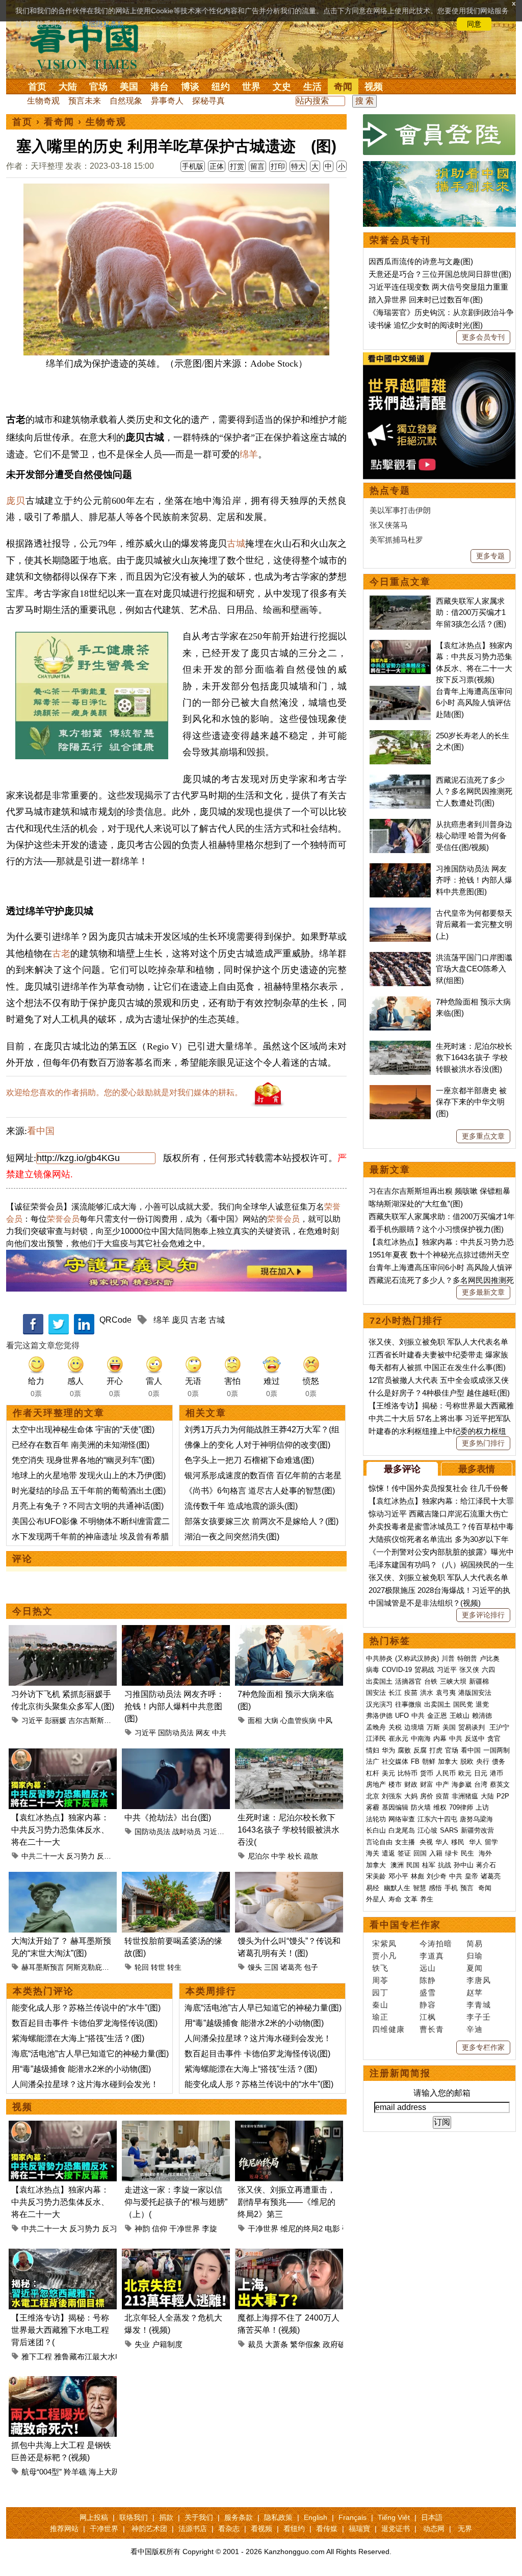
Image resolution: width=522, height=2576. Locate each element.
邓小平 (398, 1876)
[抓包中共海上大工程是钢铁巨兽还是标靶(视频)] (63, 2382)
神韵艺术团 (149, 2529)
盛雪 (428, 1992)
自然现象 (126, 101)
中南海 (421, 1738)
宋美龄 (376, 1876)
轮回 (142, 1967)
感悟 (435, 1888)
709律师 (461, 1807)
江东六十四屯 (437, 1819)
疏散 (311, 1856)
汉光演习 (379, 1704)
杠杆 (373, 1773)
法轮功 (376, 1819)
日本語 (432, 2517)
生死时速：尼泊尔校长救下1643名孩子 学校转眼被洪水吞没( (289, 1830)
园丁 (380, 1992)
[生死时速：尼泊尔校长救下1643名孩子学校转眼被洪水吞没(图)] (289, 1754)
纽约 (221, 87)
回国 (420, 1853)
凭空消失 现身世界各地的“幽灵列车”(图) (83, 1460)
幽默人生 (397, 1888)
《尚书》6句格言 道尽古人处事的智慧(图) (260, 1491)
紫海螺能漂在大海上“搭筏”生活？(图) (78, 2038)
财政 (411, 1784)
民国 (413, 1865)
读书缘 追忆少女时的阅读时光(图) (426, 325)
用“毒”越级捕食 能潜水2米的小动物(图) (81, 2069)
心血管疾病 (298, 1720)
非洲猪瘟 (465, 1796)
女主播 (406, 1842)
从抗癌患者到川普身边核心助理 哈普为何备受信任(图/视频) (474, 836)
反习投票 (111, 1856)
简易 (475, 1943)
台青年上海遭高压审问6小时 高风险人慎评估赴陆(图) (474, 703)
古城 (236, 544)
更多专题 (490, 556)
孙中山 (464, 1865)
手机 (451, 1888)
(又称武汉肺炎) (417, 1658)
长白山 (376, 1830)
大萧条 (277, 2344)
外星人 (376, 1899)
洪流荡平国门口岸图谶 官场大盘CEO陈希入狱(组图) (474, 969)
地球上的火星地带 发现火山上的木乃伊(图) (89, 1475)
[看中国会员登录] (439, 135)
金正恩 (437, 1716)
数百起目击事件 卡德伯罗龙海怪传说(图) (85, 2023)
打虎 (436, 1750)
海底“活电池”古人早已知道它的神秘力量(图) (90, 2054)
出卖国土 (379, 1681)
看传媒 (327, 2529)
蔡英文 (500, 1784)
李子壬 (479, 2017)
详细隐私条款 (103, 24)
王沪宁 (499, 1727)
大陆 (68, 87)
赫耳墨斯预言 (43, 1967)
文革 (411, 1899)
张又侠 (469, 1670)
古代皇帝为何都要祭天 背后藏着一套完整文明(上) (474, 924)
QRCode (115, 1320)
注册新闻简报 (400, 2073)
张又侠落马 (389, 525)
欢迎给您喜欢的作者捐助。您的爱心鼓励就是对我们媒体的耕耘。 (124, 1092)
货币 (427, 1773)
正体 (217, 166)
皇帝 (472, 1876)
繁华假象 (305, 2344)
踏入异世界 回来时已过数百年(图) (426, 300)
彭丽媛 (56, 1720)
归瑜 (475, 1956)
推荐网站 (64, 2529)
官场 (98, 87)
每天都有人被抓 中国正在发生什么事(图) (437, 1367)
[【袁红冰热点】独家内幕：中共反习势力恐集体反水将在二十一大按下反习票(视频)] (63, 1754)
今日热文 (33, 1611)
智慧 (420, 1888)
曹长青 (432, 2029)
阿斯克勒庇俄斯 (91, 1967)
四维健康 (388, 2029)
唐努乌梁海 (476, 1819)
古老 (61, 954)
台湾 (481, 1784)
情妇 (373, 1750)
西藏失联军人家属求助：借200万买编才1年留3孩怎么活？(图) (471, 612)
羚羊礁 (75, 2472)
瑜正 (380, 2017)
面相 (255, 1720)
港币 (497, 1773)
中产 (442, 1784)
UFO (402, 1716)
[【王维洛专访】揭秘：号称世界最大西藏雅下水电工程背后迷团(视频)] (63, 2255)
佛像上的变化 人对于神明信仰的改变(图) (257, 1445)
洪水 (427, 1693)
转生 (174, 1967)
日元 (481, 1773)
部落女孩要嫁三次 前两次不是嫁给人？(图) (262, 1521)
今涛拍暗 (436, 1943)
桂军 (429, 1865)
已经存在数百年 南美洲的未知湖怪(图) (81, 1445)
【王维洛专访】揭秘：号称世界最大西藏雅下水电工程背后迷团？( (60, 2330)
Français (353, 2517)
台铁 (431, 1681)
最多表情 (477, 1469)
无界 (465, 2529)
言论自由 (379, 1842)
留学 (491, 1842)
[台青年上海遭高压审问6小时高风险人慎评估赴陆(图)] (400, 691)
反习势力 (81, 1856)
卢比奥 (490, 1658)
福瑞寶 (359, 2529)
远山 (428, 1968)
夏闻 (475, 1968)
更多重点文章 (483, 1136)
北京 (373, 1796)
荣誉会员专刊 (400, 240)
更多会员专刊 (483, 337)
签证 (404, 1853)
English (316, 2517)
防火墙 (421, 1807)
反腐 (420, 1750)
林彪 (417, 1876)
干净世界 (185, 2229)
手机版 (193, 166)
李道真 (432, 1956)
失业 (142, 2344)
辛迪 (475, 2029)
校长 (295, 1856)
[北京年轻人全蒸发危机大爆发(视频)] (176, 2255)
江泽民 (376, 1738)
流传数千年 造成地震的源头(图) (241, 1506)
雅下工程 (37, 2356)
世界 (251, 87)
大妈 (411, 1796)
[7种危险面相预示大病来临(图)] (289, 1631)
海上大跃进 (108, 2472)
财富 (427, 1784)
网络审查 (402, 1819)
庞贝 (16, 501)
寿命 (395, 1899)
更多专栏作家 (483, 2047)
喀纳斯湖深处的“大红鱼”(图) (416, 1204)
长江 (395, 1693)
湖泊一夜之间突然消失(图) (232, 1537)
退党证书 (396, 2529)
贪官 (494, 1738)
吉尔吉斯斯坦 (90, 1720)
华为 (388, 1750)
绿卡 (452, 1853)
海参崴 (462, 1784)
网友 (203, 1733)
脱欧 (467, 1761)
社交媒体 (395, 1761)
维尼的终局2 (302, 2229)
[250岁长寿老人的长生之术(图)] (400, 736)
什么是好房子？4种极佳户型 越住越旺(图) (439, 1393)
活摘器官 (408, 1681)
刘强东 (392, 1796)
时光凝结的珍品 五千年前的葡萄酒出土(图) (89, 1491)
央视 (426, 1842)
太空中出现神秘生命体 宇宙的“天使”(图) (83, 1429)
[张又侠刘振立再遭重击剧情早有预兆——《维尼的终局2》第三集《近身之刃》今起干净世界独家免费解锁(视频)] (289, 2127)
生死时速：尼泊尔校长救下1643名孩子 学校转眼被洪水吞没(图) (474, 1058)
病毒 (373, 1670)
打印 (278, 166)
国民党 (463, 1704)
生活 (312, 87)
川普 (448, 1658)
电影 (332, 2229)
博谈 (190, 87)
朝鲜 (429, 1761)
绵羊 (249, 454)
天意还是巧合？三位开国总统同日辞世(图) (440, 274)
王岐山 (460, 1716)
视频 (374, 87)
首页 (37, 87)
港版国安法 (475, 1693)
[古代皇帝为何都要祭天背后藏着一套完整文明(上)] (400, 913)
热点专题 (390, 491)
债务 (499, 1761)
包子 (311, 1967)
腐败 (404, 1750)
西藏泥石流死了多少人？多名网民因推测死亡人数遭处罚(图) (474, 791)
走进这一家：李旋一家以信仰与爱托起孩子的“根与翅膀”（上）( (176, 2202)
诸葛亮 (291, 1967)
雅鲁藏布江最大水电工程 (96, 2356)
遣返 (388, 1853)
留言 (257, 166)
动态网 (434, 2529)
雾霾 (373, 1807)
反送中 (475, 1738)
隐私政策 (278, 2517)
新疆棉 (479, 1681)
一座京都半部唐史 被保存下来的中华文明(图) (471, 1102)
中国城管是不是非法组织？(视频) (425, 1603)
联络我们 (134, 2517)
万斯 (433, 1727)
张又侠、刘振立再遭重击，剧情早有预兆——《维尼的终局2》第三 (286, 2202)
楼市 (395, 1784)
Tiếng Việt (394, 2517)
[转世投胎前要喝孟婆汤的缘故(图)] (176, 1878)
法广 (373, 1761)
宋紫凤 (384, 1943)
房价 (427, 1796)
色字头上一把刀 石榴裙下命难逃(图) (249, 1460)
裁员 (255, 2344)
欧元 (465, 1773)
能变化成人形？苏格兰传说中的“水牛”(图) (86, 2008)
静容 (428, 2005)
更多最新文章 (483, 1292)
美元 (388, 1773)
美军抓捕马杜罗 (396, 540)
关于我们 (199, 2517)
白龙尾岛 (402, 1830)
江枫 (428, 2017)
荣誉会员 (63, 1219)
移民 (458, 1842)
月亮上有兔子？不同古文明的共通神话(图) (88, 1506)
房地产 (376, 1784)
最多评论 (402, 1469)
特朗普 (467, 1658)
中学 (278, 1856)
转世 (158, 1967)
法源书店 (193, 2529)
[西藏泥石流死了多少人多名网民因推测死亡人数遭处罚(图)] (400, 780)
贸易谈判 (473, 1727)
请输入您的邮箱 (442, 2093)
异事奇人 (167, 101)
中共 (219, 1733)
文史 (282, 87)
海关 (373, 1853)
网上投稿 (94, 2517)
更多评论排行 (483, 1615)
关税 (395, 1727)
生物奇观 (43, 101)
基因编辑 (395, 1807)
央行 (483, 1761)
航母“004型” (42, 2472)
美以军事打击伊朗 (400, 510)
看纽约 (294, 2529)
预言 (468, 1888)
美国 (129, 87)
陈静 (428, 1980)
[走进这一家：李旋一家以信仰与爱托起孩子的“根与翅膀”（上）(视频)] (176, 2127)
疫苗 (411, 1693)
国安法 (376, 1693)
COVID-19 (397, 1670)
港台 (160, 87)
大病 (271, 1720)
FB (415, 1761)
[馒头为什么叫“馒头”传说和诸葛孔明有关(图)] (289, 1878)
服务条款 (239, 2517)
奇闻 (343, 87)
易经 (374, 1888)
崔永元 (398, 1738)
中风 (325, 1720)
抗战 (445, 1865)
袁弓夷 (446, 1693)
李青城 (479, 2005)
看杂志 (229, 2529)
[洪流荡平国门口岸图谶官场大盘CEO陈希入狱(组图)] (400, 957)
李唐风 (479, 1980)
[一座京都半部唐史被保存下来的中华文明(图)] (400, 1090)
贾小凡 (384, 1956)
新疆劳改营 (477, 1830)
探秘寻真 (208, 101)
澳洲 (397, 1865)
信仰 (160, 2229)
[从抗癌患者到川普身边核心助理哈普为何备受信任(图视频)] (400, 824)
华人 (442, 1842)
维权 (440, 1807)
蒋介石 (487, 1865)
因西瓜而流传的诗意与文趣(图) (421, 261)
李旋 (210, 2229)
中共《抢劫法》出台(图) (168, 1818)
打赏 (237, 166)
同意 (474, 24)
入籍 (436, 1853)
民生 (468, 1853)
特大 (298, 166)
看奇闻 (59, 122)
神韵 (142, 2229)
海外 (486, 1853)
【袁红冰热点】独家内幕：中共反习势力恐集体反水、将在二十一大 (60, 1830)
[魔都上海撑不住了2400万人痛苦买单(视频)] (289, 2255)
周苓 (380, 1980)
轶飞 (380, 1968)
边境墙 (414, 1727)
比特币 (408, 1773)
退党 (482, 1704)
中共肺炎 (379, 1658)
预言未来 (85, 101)
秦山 (380, 2005)
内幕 (440, 1738)
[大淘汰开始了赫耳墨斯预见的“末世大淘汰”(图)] (63, 1878)
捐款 (166, 2517)
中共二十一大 (43, 1856)
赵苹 (475, 1992)
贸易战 (424, 1670)
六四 (488, 1670)
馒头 (255, 1967)
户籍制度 (167, 2344)
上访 (482, 1807)
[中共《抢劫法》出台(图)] (176, 1754)
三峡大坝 (453, 1681)
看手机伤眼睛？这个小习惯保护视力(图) (436, 1229)
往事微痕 (408, 1704)
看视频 (262, 2529)
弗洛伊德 (379, 1716)
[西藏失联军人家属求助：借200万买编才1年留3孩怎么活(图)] (400, 601)
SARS (449, 1830)
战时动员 (187, 1832)
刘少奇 (437, 1876)
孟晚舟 (376, 1727)
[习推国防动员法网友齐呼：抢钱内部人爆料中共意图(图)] (176, 1631)
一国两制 (497, 1750)
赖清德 (482, 1716)
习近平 (32, 1720)
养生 (427, 1899)
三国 (271, 1967)
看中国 (90, 46)
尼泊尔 (258, 1856)
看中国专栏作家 (405, 1925)
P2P (503, 1796)
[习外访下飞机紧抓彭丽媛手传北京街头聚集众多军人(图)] (63, 1631)
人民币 (446, 1773)
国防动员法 (176, 1733)
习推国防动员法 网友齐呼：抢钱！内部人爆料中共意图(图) (174, 1706)
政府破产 (338, 2344)
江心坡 (427, 1830)
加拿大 (448, 1761)
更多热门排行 (483, 1443)
